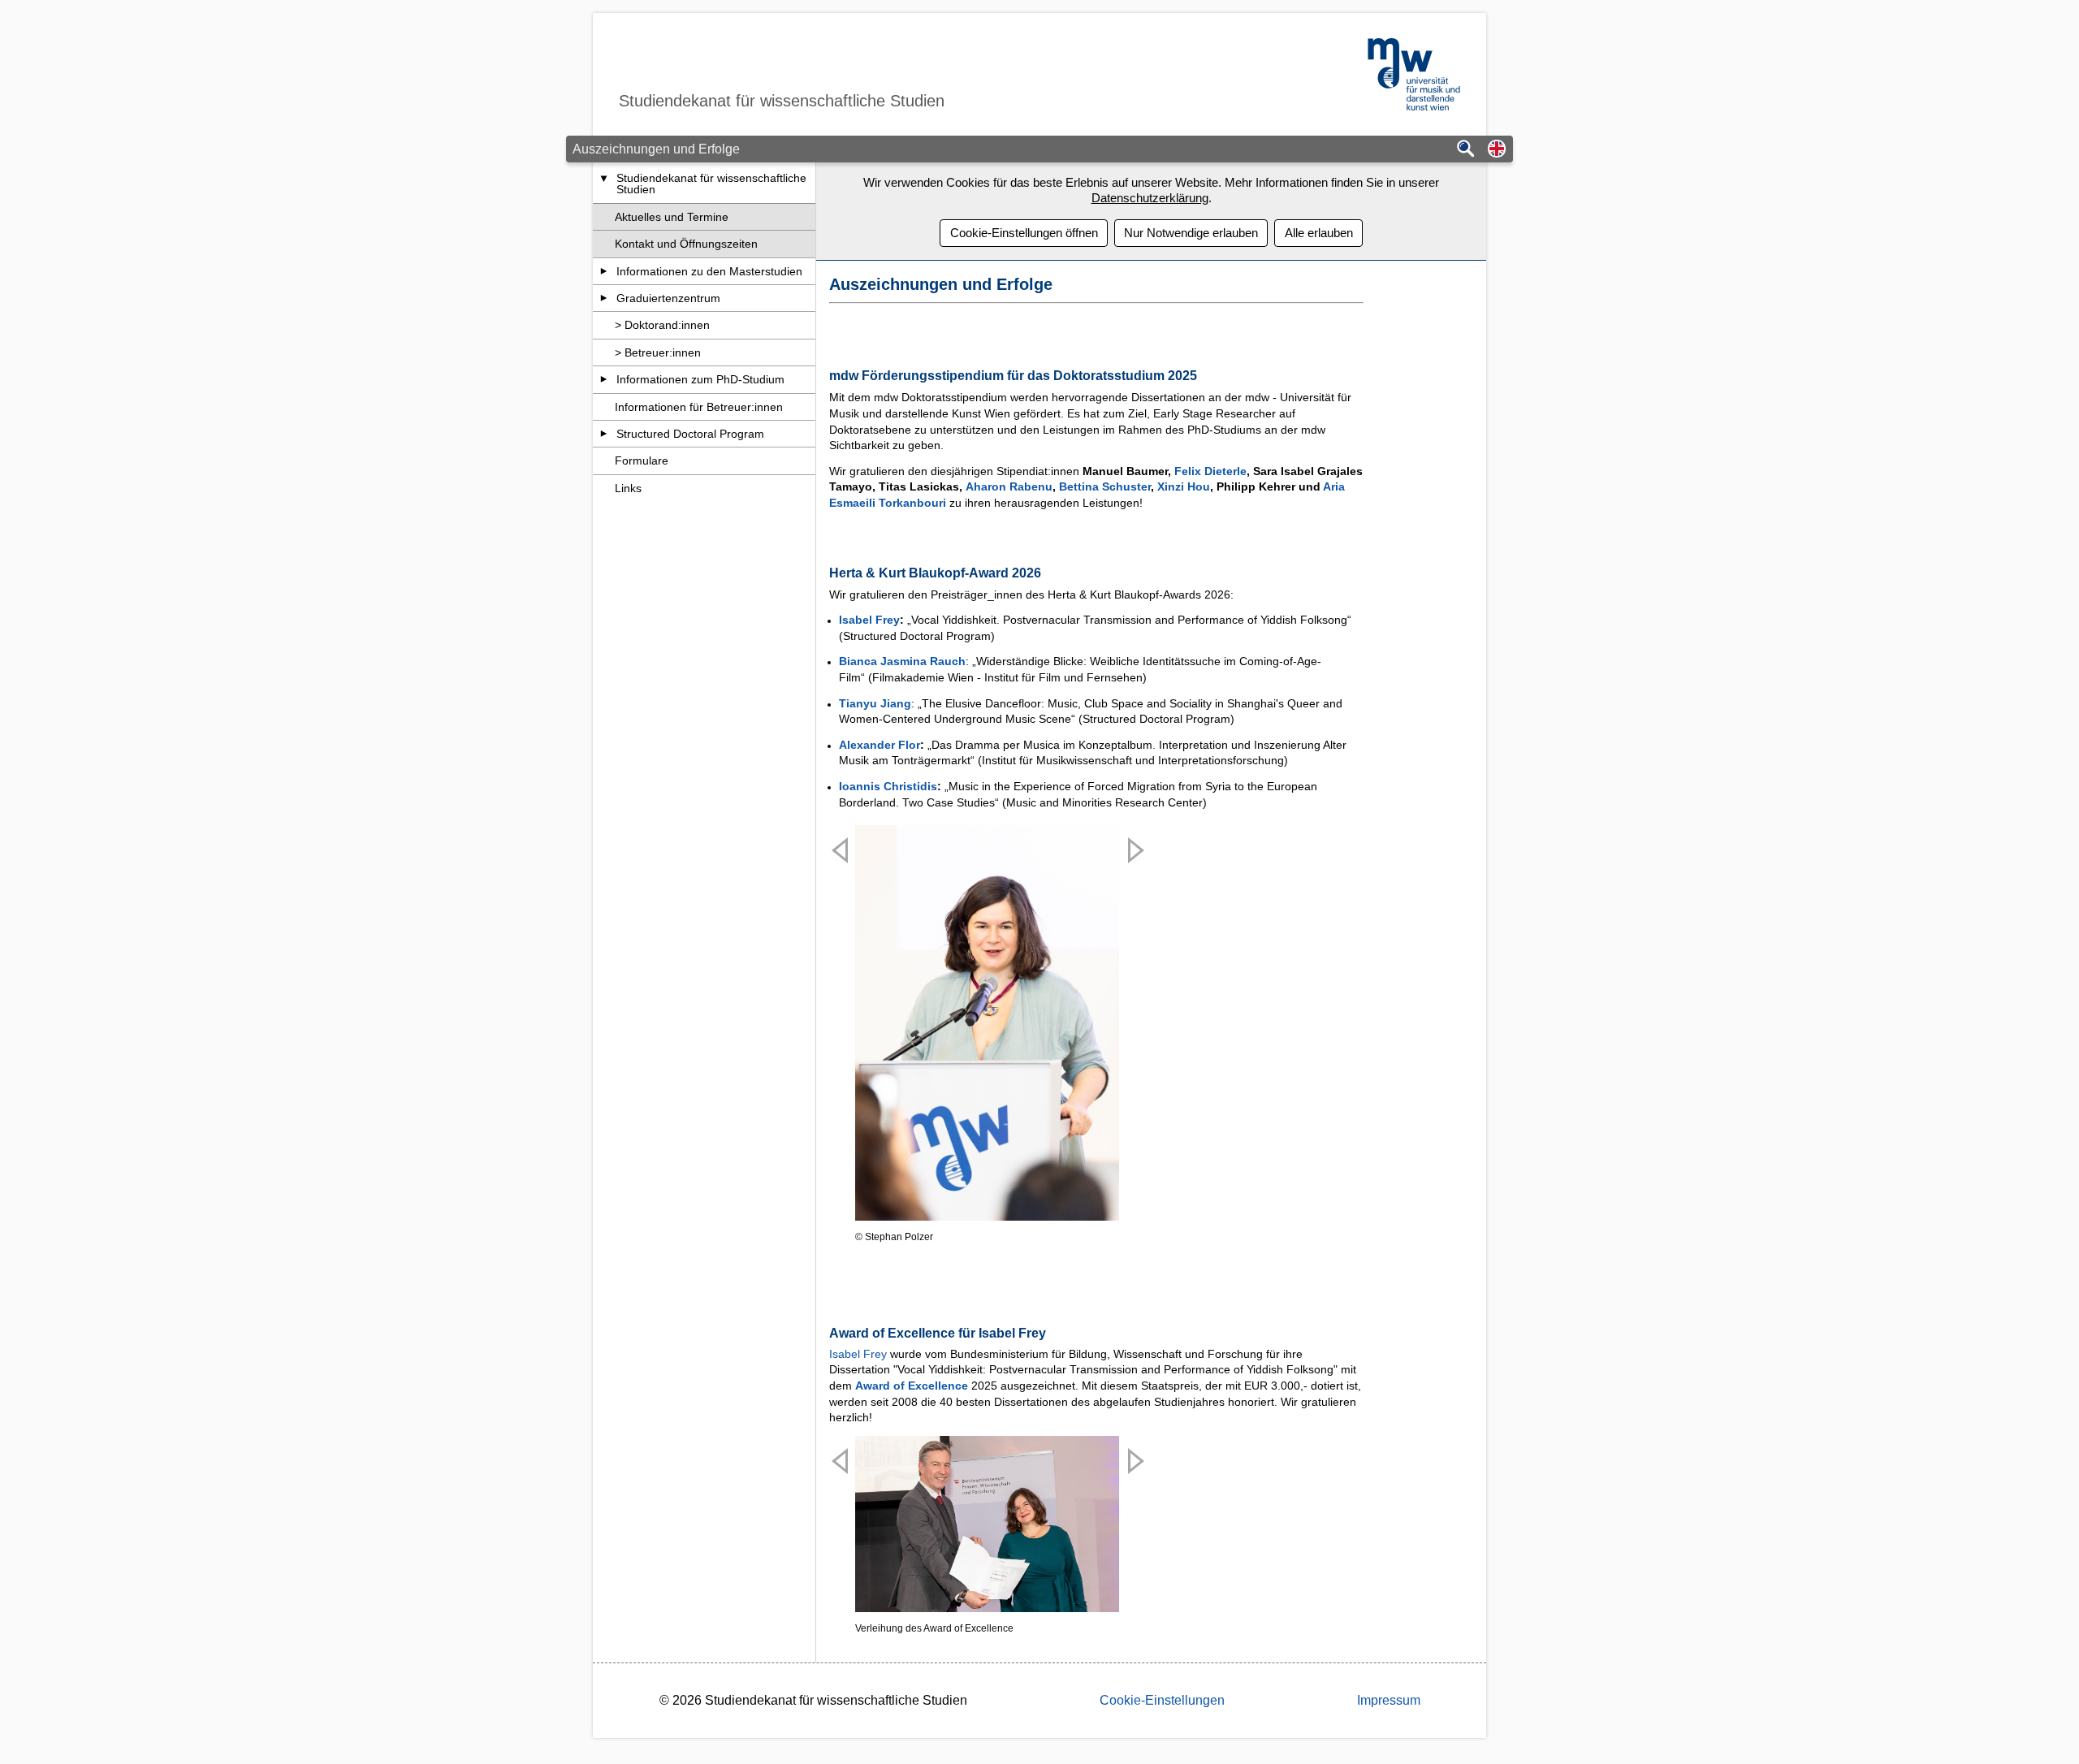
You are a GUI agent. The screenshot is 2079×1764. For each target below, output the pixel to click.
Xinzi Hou (1184, 486)
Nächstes (1133, 1052)
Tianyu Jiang (875, 703)
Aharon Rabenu (1009, 486)
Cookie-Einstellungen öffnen (1024, 233)
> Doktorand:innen (662, 325)
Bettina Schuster (1105, 486)
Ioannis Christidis (888, 786)
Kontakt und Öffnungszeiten (686, 244)
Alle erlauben (1319, 233)
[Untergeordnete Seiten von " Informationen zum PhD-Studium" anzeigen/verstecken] (604, 379)
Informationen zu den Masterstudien (709, 271)
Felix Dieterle (1210, 471)
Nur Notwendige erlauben (1191, 233)
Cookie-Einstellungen (1162, 1700)
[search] (1466, 150)
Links (628, 488)
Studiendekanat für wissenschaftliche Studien (711, 184)
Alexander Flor (880, 745)
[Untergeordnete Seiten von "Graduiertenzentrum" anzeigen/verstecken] (604, 298)
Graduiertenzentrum (668, 298)
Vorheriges (841, 1052)
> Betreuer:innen (658, 352)
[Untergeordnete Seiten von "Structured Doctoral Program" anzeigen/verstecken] (604, 434)
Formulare (642, 460)
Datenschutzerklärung (1150, 198)
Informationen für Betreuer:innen (699, 407)
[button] (1497, 150)
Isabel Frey (869, 620)
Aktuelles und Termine (672, 217)
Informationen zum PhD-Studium (700, 379)
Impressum (1389, 1700)
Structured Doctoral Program (690, 434)
